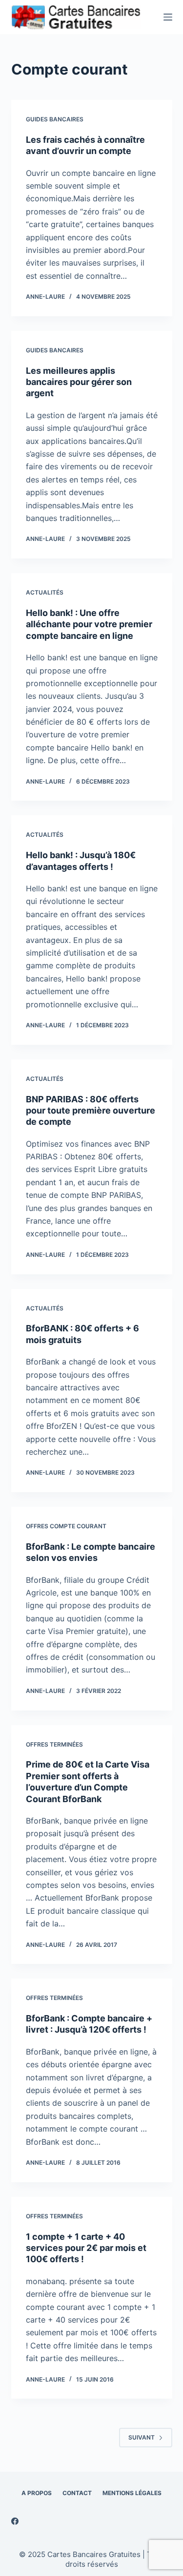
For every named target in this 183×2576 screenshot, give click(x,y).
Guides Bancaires (55, 119)
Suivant (142, 2437)
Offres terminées (54, 1744)
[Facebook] (15, 2521)
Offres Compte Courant (66, 1526)
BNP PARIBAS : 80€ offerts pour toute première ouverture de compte (91, 1111)
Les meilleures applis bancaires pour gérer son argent (79, 382)
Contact (77, 2493)
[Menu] (168, 17)
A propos (37, 2493)
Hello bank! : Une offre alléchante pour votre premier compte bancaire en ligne (89, 624)
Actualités (45, 592)
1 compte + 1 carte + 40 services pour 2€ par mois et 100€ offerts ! (86, 2248)
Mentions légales (132, 2493)
